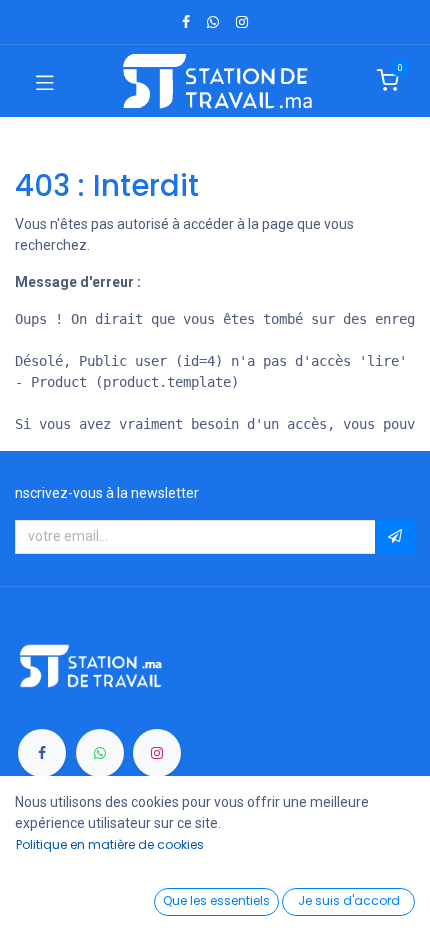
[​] (186, 22)
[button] (395, 537)
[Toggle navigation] (45, 81)
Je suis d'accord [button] (349, 900)
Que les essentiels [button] (216, 900)
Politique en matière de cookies (110, 844)
